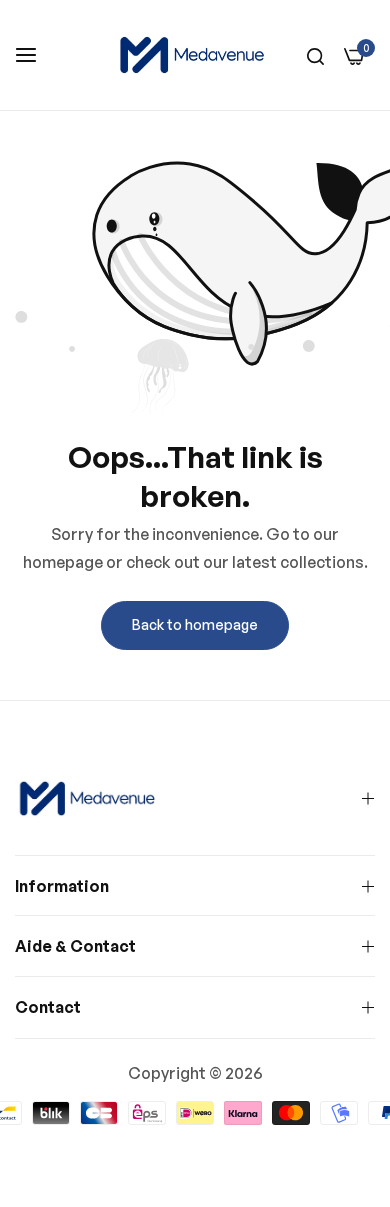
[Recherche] (315, 55)
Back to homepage (195, 624)
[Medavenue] (195, 55)
